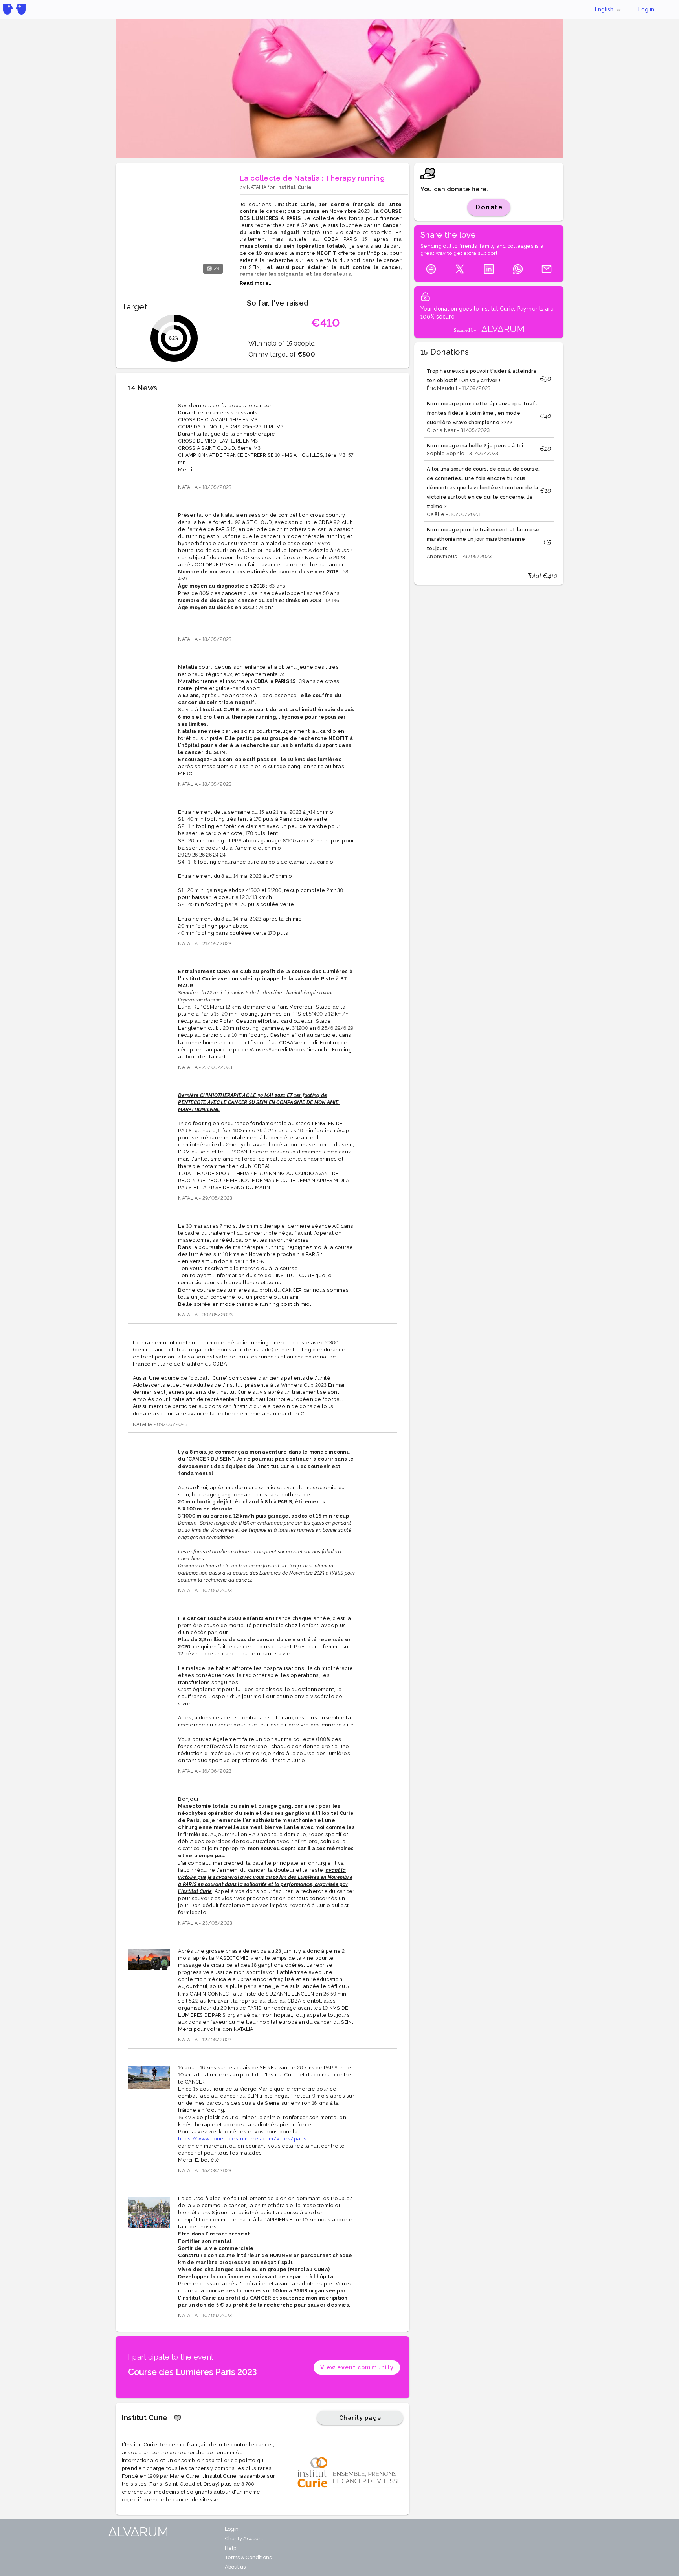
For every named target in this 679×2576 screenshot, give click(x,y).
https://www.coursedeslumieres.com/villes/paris (242, 2139)
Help (230, 2548)
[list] (489, 460)
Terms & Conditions (248, 2557)
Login (232, 2529)
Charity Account (244, 2538)
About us (235, 2567)
